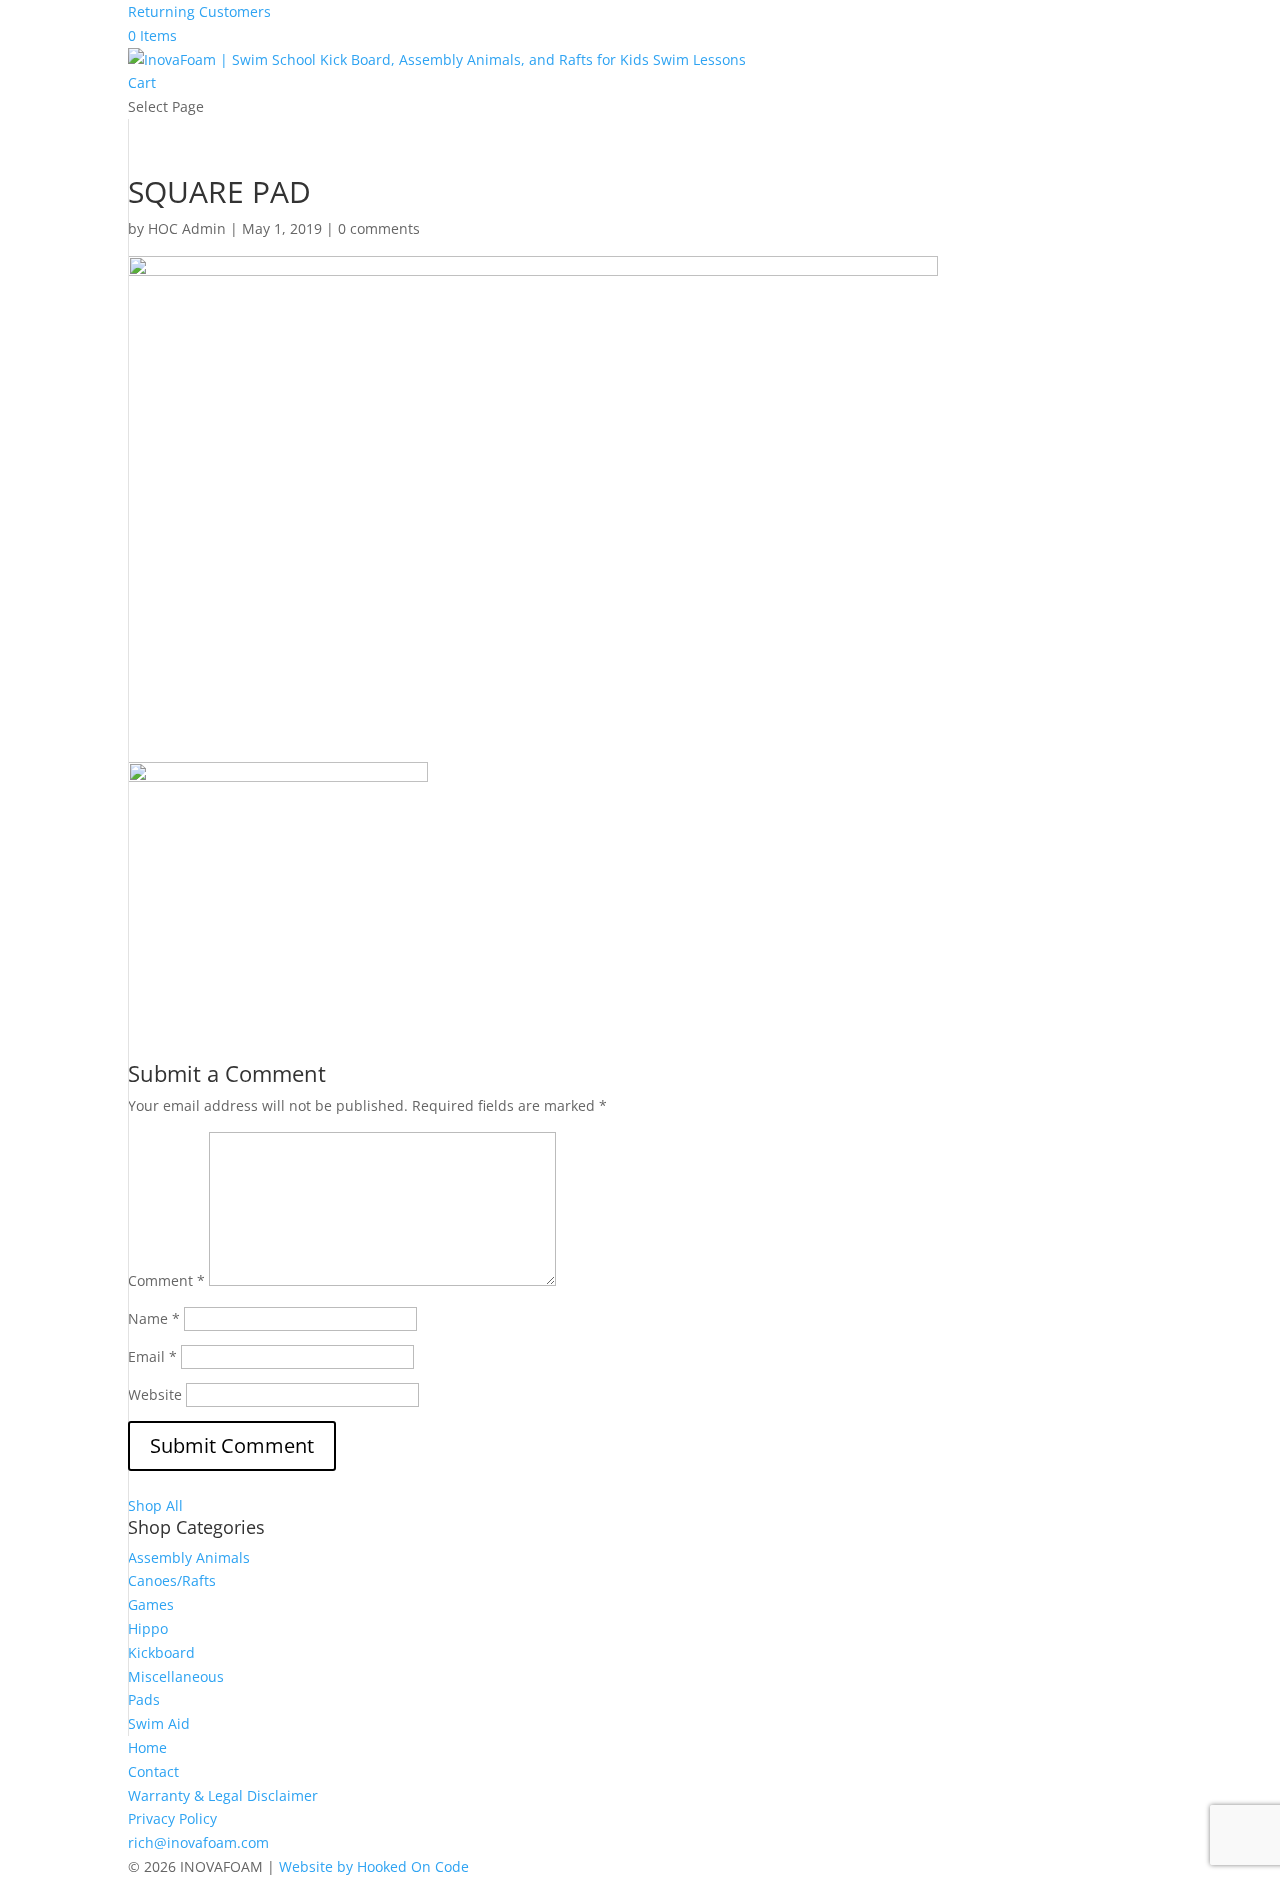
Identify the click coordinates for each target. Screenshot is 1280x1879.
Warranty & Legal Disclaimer (223, 1795)
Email (152, 1356)
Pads (144, 1699)
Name (154, 1318)
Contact (153, 1771)
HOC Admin (187, 228)
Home (147, 1747)
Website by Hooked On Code (374, 1866)
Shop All (155, 1505)
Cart (142, 82)
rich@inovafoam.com (198, 1842)
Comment (166, 1280)
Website (155, 1394)
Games (151, 1604)
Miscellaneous (176, 1676)
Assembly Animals (189, 1557)
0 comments (379, 228)
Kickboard (161, 1652)
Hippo (148, 1628)
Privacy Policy (172, 1818)
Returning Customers (199, 11)
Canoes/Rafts (172, 1580)
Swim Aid (159, 1723)
